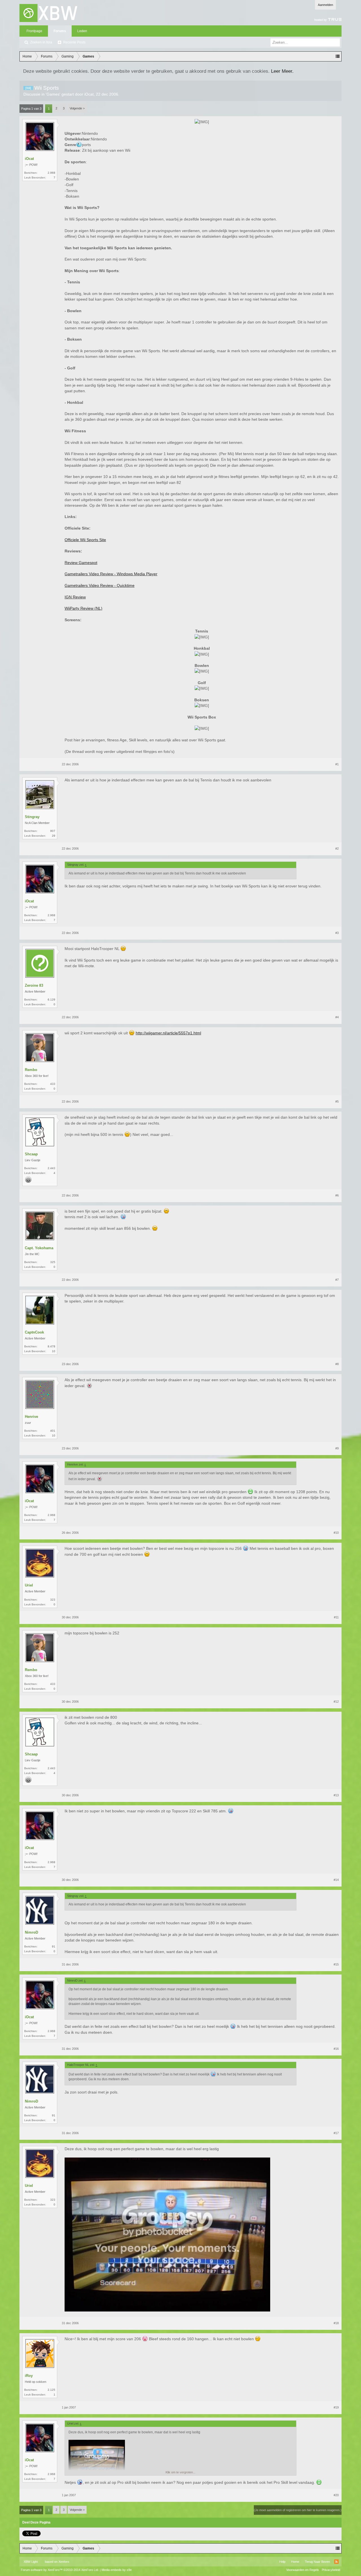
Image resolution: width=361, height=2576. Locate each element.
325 (53, 1262)
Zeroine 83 (34, 985)
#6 (337, 1195)
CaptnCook (34, 1332)
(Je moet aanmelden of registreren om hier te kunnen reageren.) (298, 2510)
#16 (336, 2049)
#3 (337, 933)
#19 (336, 2407)
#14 (336, 1880)
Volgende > (77, 108)
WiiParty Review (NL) (83, 608)
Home (295, 2562)
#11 (336, 1617)
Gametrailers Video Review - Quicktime (100, 585)
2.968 (51, 173)
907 (53, 831)
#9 (337, 1448)
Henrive (31, 1417)
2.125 (51, 2390)
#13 (336, 1795)
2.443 (51, 1168)
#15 (336, 1964)
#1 (337, 764)
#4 (337, 1017)
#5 (337, 1101)
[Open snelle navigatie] (338, 56)
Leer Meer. (282, 71)
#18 (336, 2323)
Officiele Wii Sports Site (85, 540)
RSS (336, 2562)
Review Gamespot (81, 563)
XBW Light (31, 2562)
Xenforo (64, 2562)
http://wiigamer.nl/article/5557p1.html (168, 1033)
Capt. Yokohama (39, 1248)
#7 (337, 1280)
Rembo (31, 1070)
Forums (60, 31)
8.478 (51, 1346)
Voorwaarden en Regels (303, 2570)
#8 (337, 1364)
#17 (336, 2133)
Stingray (32, 817)
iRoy (29, 2376)
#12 (336, 1702)
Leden (82, 31)
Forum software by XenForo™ (60, 2570)
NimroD (31, 1932)
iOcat (89, 94)
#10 (336, 1533)
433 (53, 1084)
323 (53, 1600)
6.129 (51, 1000)
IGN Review (75, 597)
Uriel (29, 1585)
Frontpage (34, 31)
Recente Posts (74, 42)
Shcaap (31, 1154)
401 (53, 1431)
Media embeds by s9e (117, 2570)
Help (282, 2562)
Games (53, 94)
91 (54, 1946)
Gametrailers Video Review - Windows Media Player (111, 574)
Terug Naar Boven (317, 2562)
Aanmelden (325, 5)
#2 (337, 849)
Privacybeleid (331, 2570)
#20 (336, 2495)
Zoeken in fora (41, 42)
